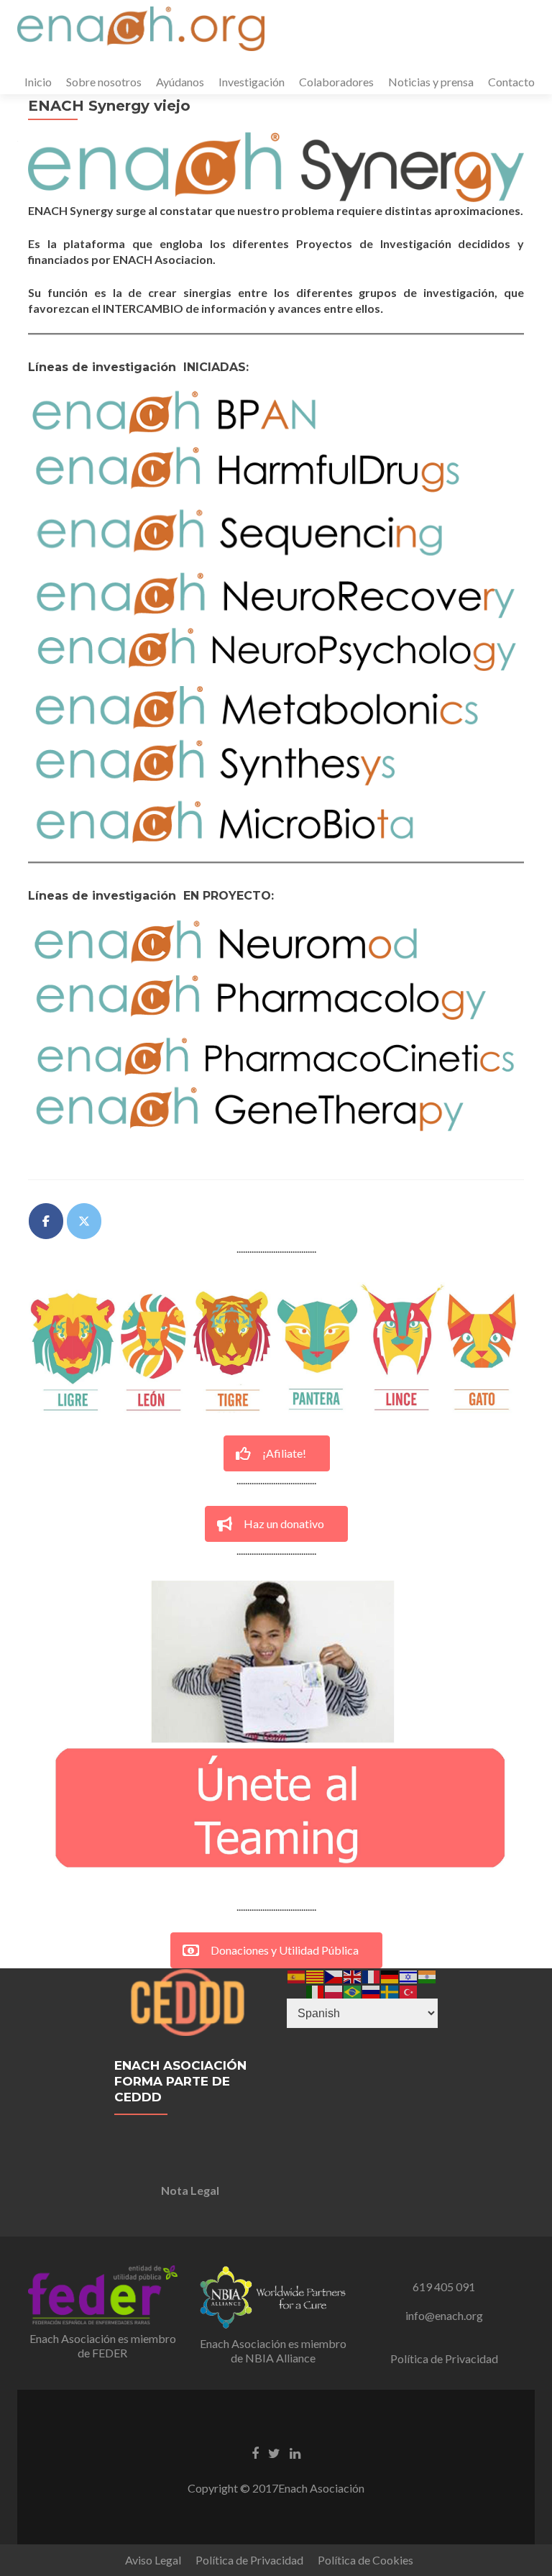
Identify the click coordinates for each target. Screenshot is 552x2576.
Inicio (38, 82)
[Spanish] (297, 1975)
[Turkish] (409, 1990)
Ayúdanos (180, 82)
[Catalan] (316, 1975)
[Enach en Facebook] (46, 1221)
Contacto (511, 82)
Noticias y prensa (431, 82)
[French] (372, 1975)
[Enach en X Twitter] (84, 1221)
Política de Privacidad (444, 2358)
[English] (353, 1975)
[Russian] (372, 1990)
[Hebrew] (409, 1975)
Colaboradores (336, 82)
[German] (390, 1975)
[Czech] (334, 1975)
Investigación (252, 82)
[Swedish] (390, 1990)
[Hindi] (428, 1975)
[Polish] (334, 1990)
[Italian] (316, 1990)
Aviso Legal (153, 2560)
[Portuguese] (353, 1990)
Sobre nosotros (104, 82)
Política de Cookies (365, 2560)
